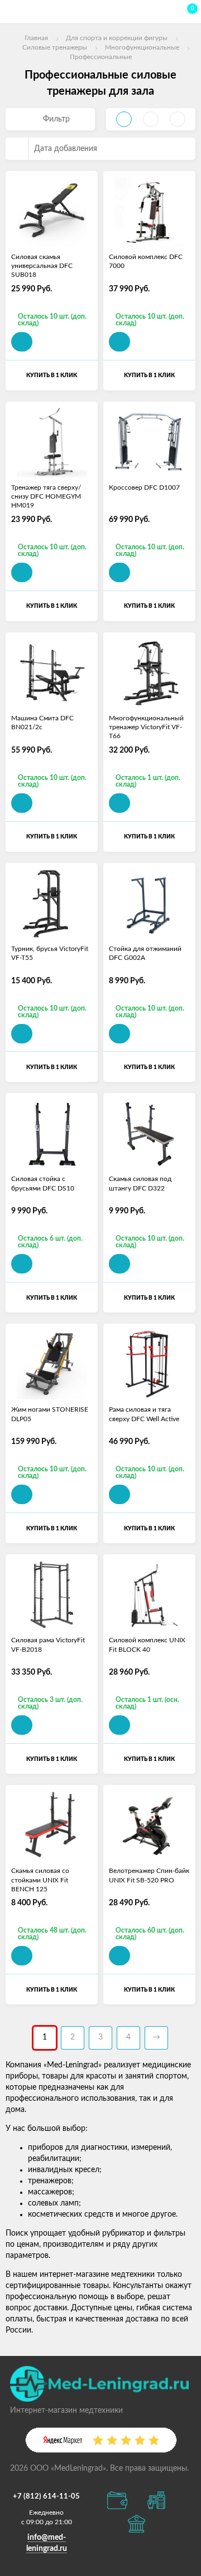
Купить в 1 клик (52, 375)
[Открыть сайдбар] (12, 11)
